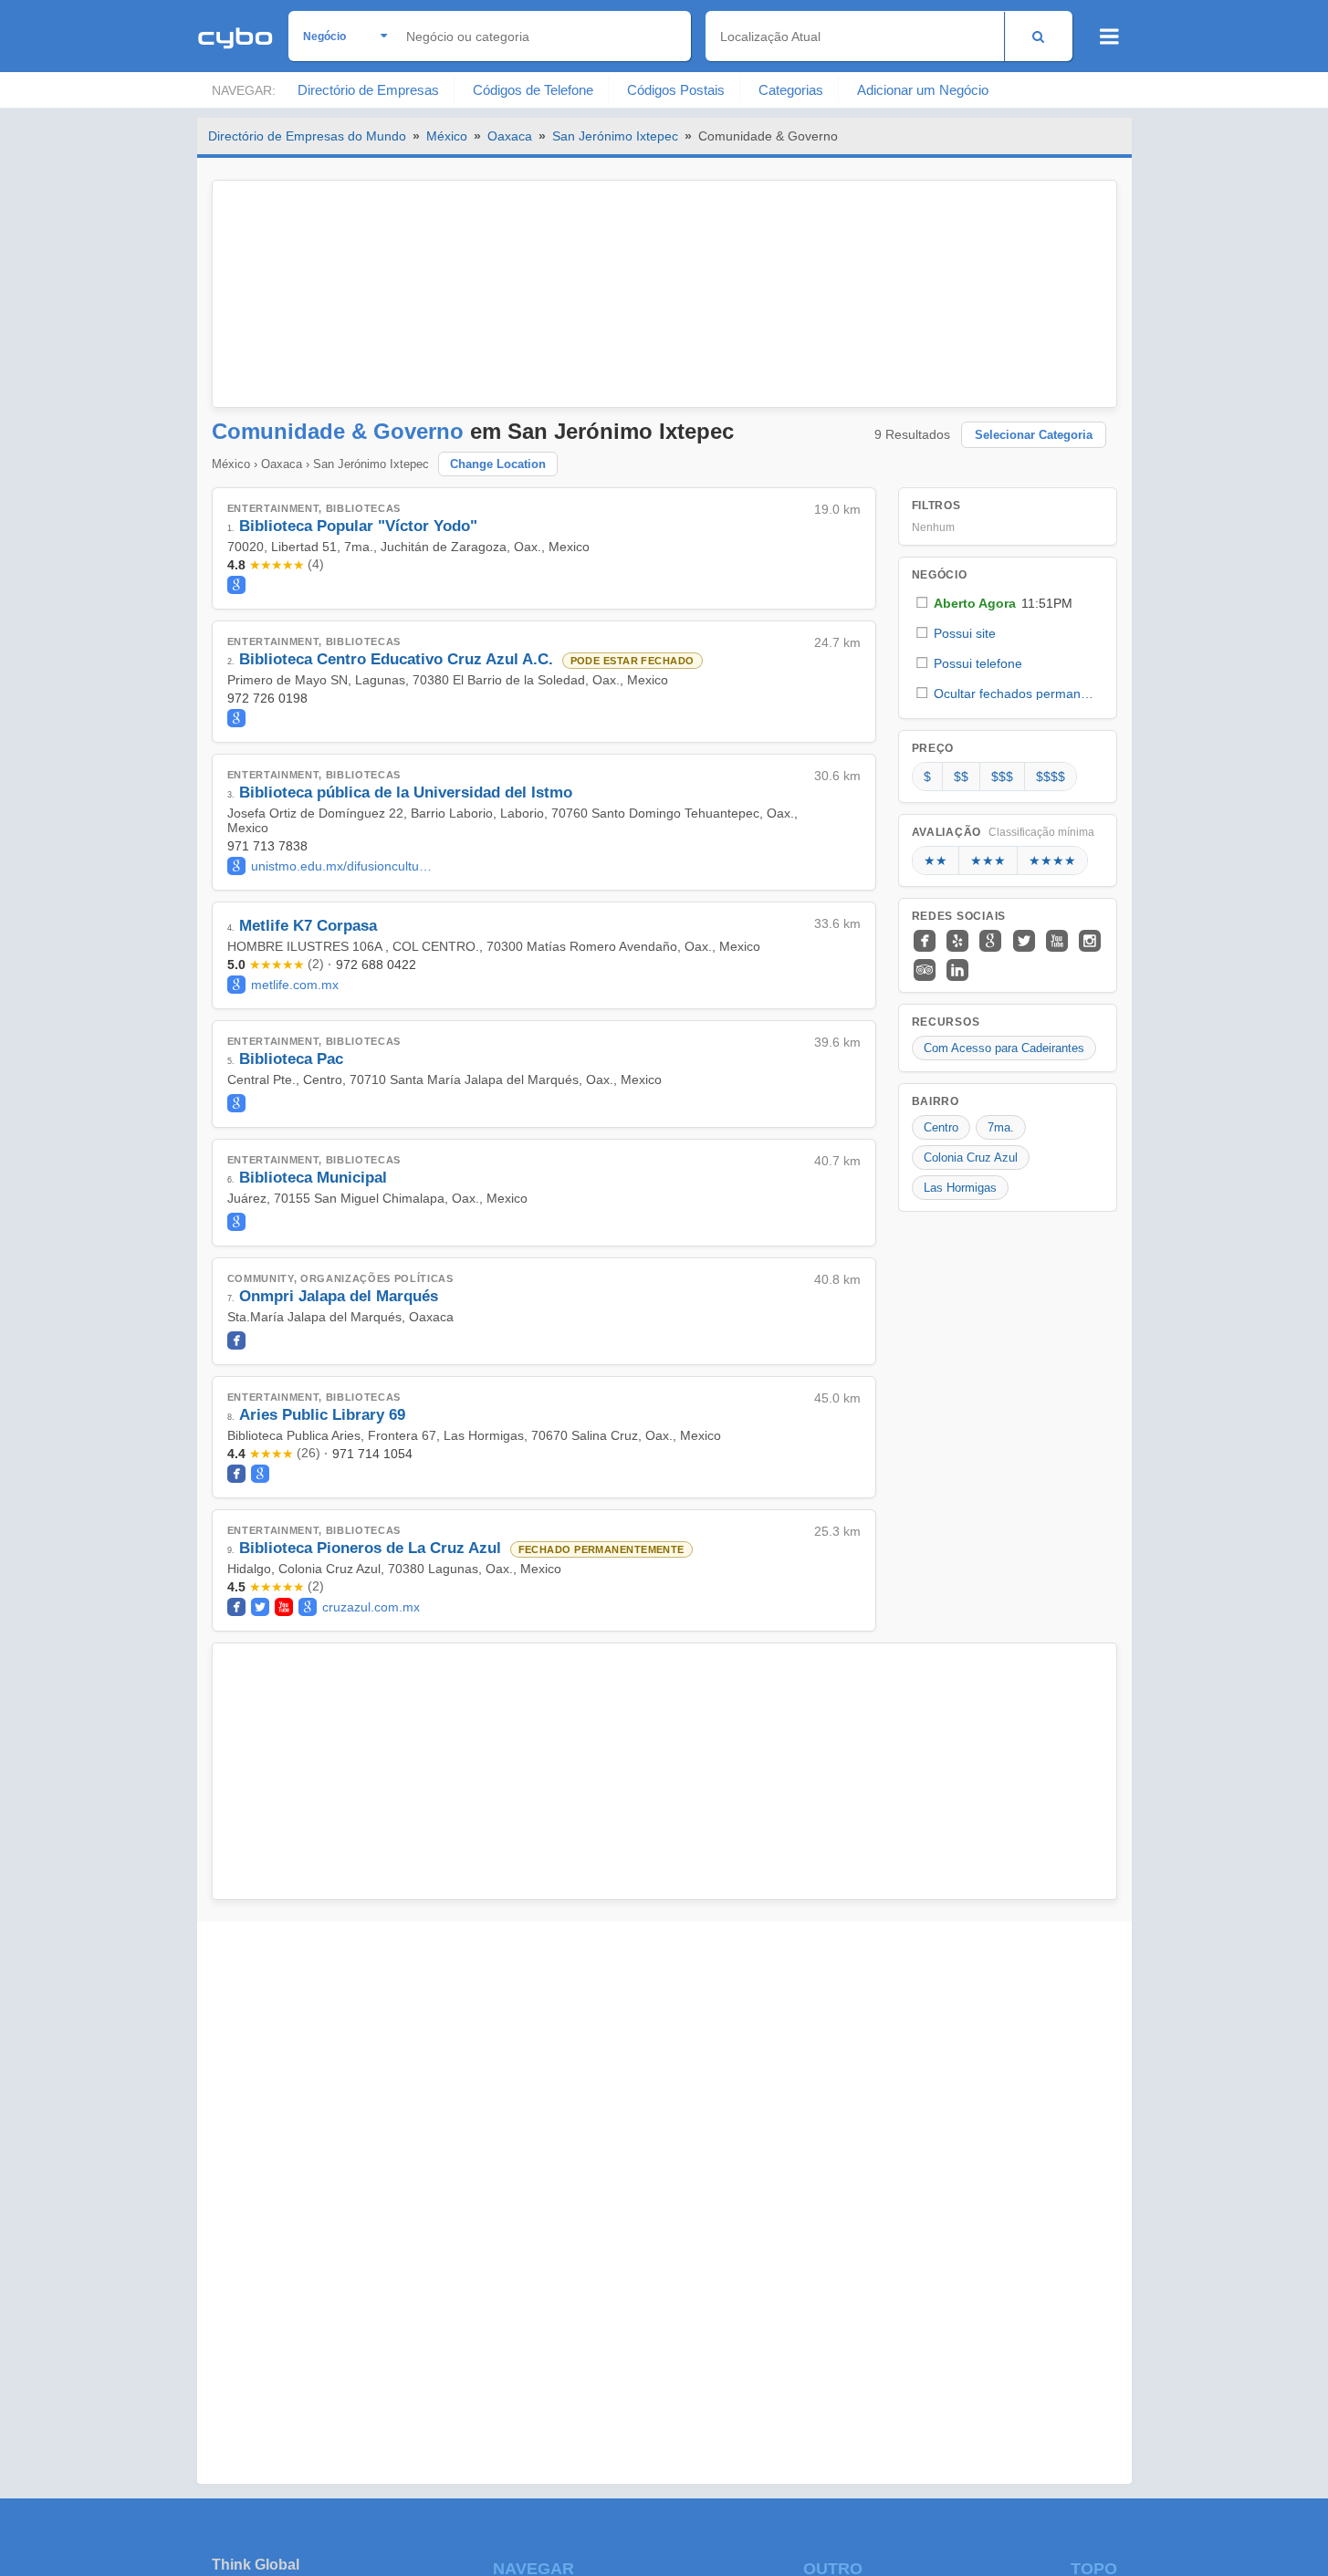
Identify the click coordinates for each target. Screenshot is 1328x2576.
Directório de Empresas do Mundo (307, 136)
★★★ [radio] (988, 860)
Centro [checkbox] (941, 1127)
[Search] (1038, 36)
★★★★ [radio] (1052, 860)
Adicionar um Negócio (923, 90)
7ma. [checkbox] (1001, 1127)
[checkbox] (1008, 603)
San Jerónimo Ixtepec (615, 136)
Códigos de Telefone (533, 90)
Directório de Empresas (368, 90)
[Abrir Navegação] (1109, 37)
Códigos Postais (676, 90)
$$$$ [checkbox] (1051, 777)
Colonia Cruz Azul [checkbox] (971, 1158)
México (447, 136)
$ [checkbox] (927, 777)
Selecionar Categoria (1034, 435)
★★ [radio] (936, 860)
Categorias (791, 90)
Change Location (498, 464)
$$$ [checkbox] (1002, 777)
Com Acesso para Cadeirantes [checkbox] (1004, 1048)
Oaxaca (510, 136)
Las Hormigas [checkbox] (960, 1188)
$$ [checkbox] (961, 777)
